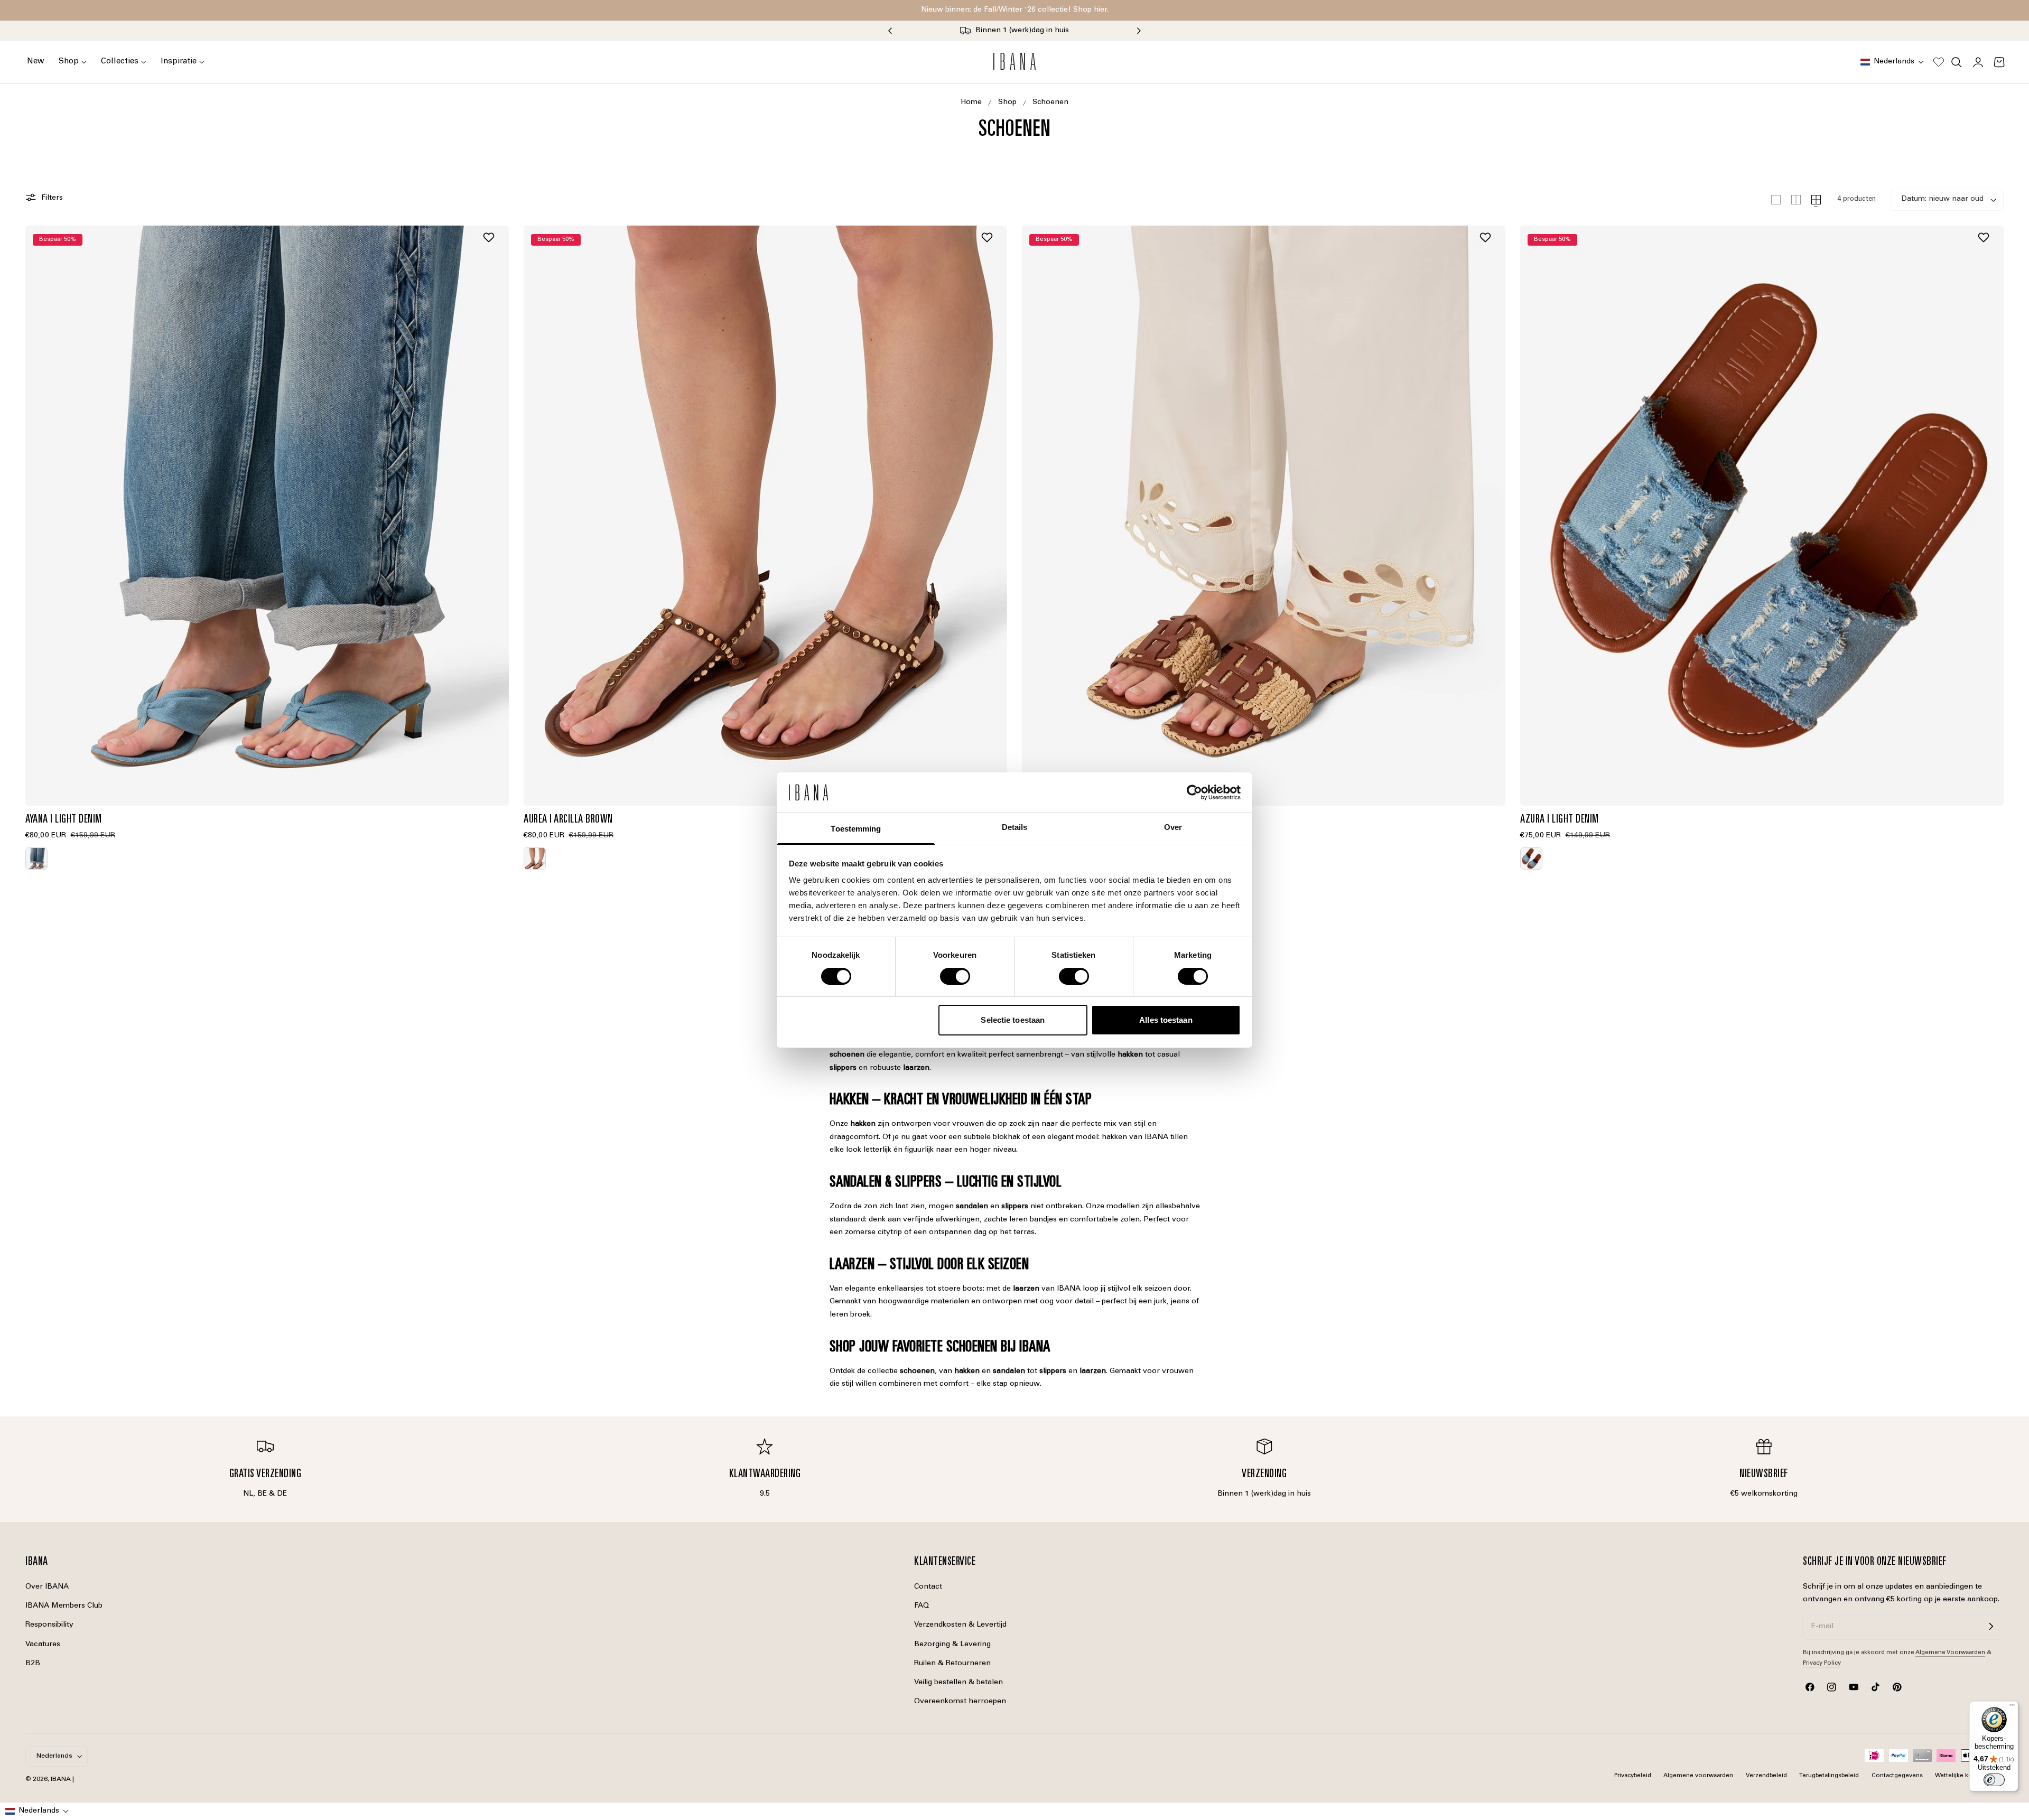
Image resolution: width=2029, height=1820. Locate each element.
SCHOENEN (1050, 102)
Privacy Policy (1822, 1663)
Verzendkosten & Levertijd (960, 1625)
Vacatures (43, 1644)
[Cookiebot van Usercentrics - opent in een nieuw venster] (1194, 792)
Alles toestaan (1166, 1020)
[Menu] (2012, 1707)
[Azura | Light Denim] (1762, 516)
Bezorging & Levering (952, 1644)
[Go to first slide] (1139, 31)
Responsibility (49, 1625)
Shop (1007, 102)
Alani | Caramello (1058, 820)
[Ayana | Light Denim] (267, 516)
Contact (928, 1587)
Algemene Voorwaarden (1950, 1653)
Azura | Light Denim (1560, 820)
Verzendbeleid (1766, 1776)
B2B (33, 1664)
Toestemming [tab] (856, 829)
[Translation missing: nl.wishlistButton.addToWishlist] (490, 237)
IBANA (61, 1779)
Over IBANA (47, 1587)
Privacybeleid (1633, 1776)
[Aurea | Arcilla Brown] (765, 516)
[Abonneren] (1991, 1626)
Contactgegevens (1897, 1776)
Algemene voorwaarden (1698, 1776)
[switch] (955, 976)
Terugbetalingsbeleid (1829, 1776)
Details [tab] (1015, 827)
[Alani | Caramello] (1264, 516)
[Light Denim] (36, 858)
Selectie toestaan (1013, 1020)
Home (971, 102)
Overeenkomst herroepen (960, 1702)
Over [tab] (1173, 827)
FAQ (922, 1606)
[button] (1892, 62)
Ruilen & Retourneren (952, 1664)
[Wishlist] (1939, 62)
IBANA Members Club (64, 1606)
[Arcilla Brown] (535, 858)
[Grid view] (1776, 200)
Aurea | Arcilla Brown (568, 820)
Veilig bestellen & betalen (958, 1683)
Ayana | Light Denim (64, 820)
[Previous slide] (890, 31)
